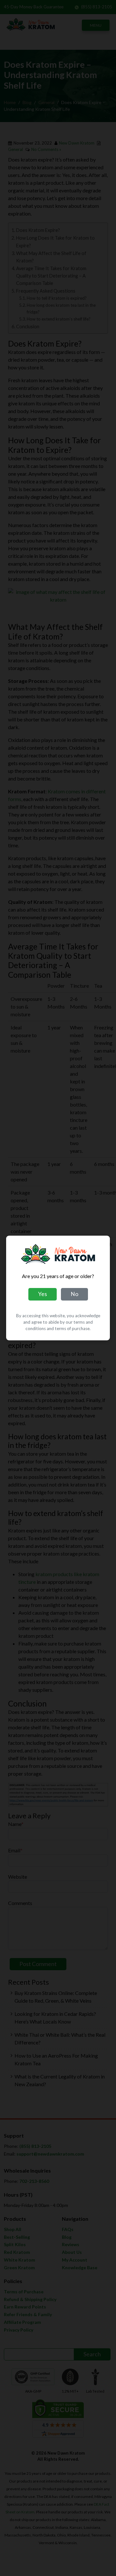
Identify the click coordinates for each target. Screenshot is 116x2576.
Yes (43, 1294)
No (74, 1294)
